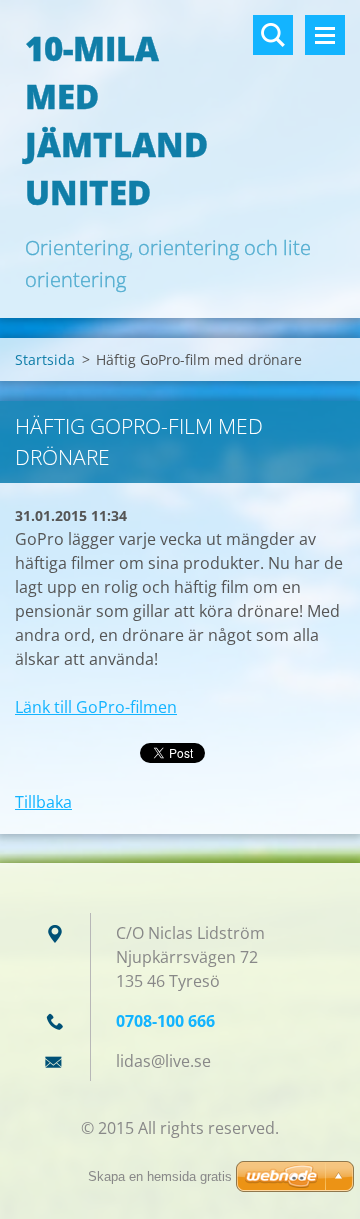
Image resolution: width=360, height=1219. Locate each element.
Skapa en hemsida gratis (160, 1176)
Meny (325, 35)
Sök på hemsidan (273, 35)
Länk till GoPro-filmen (96, 707)
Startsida (45, 359)
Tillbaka (43, 802)
